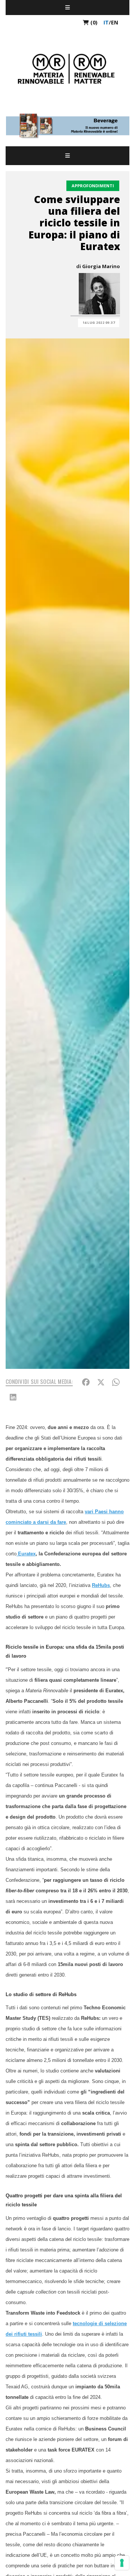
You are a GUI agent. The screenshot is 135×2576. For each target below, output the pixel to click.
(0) (93, 22)
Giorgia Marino (101, 266)
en (115, 22)
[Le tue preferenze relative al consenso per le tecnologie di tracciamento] (122, 2563)
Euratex (26, 1554)
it (106, 22)
